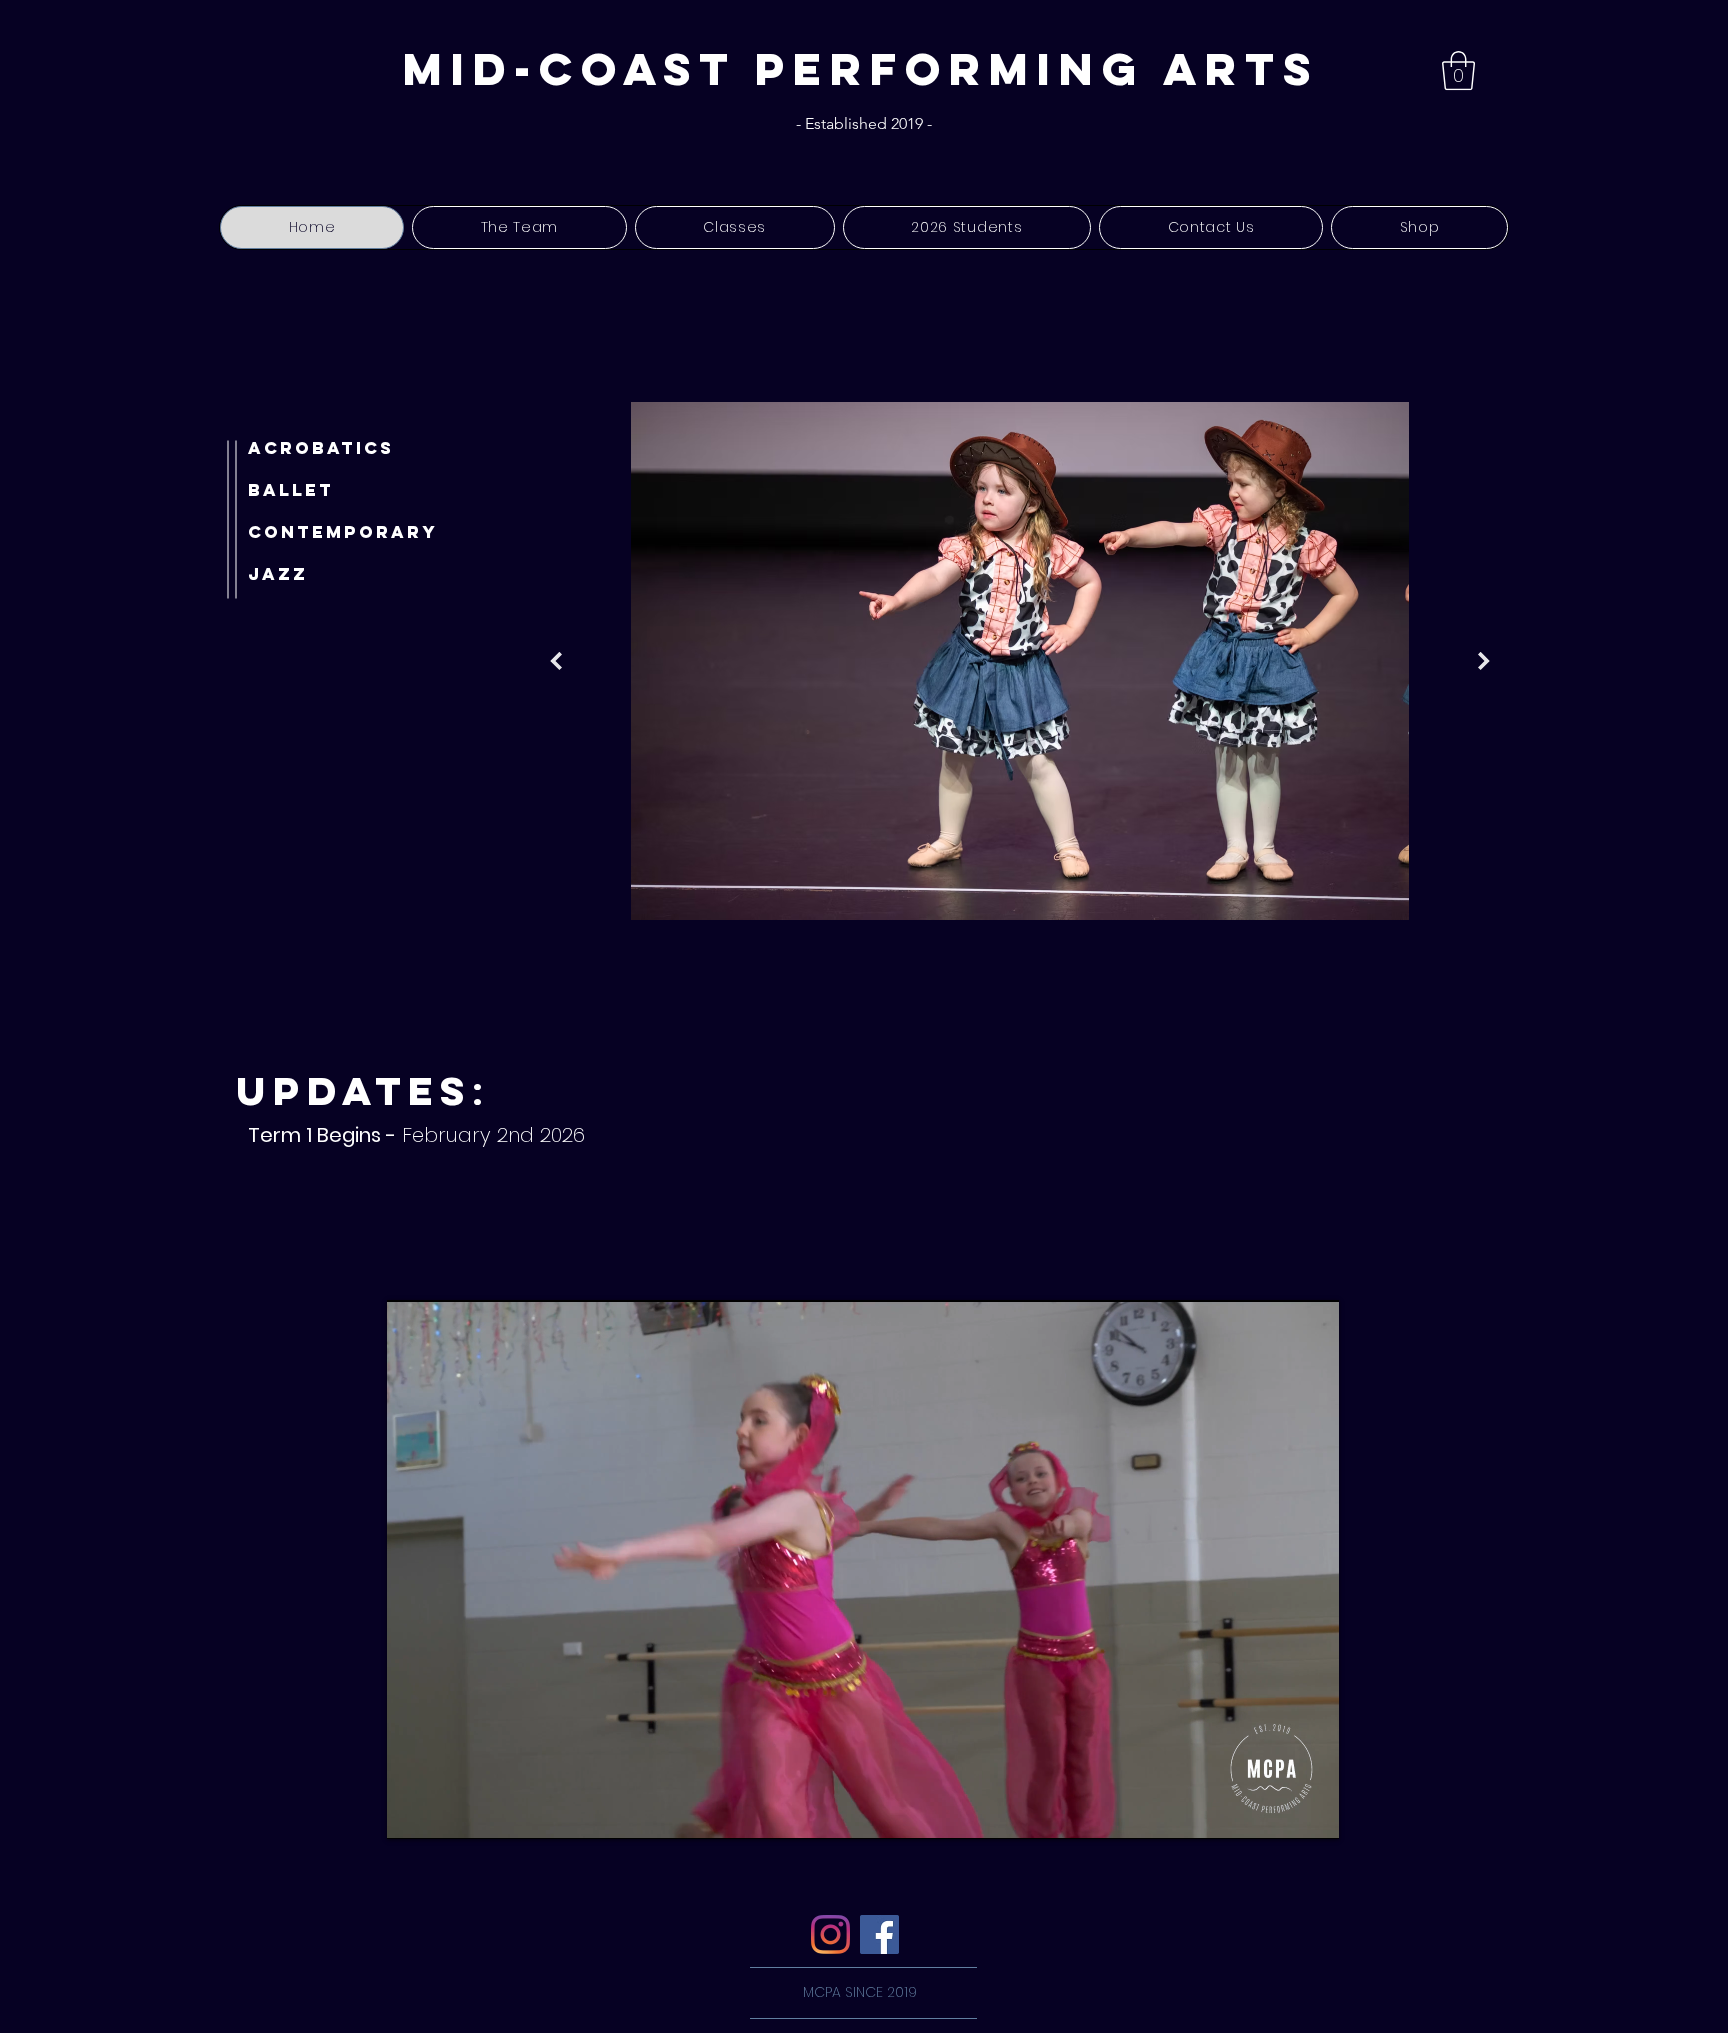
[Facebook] (879, 1934)
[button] (1458, 70)
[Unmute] (447, 1812)
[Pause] (413, 1812)
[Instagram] (830, 1934)
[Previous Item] (556, 661)
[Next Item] (1484, 661)
